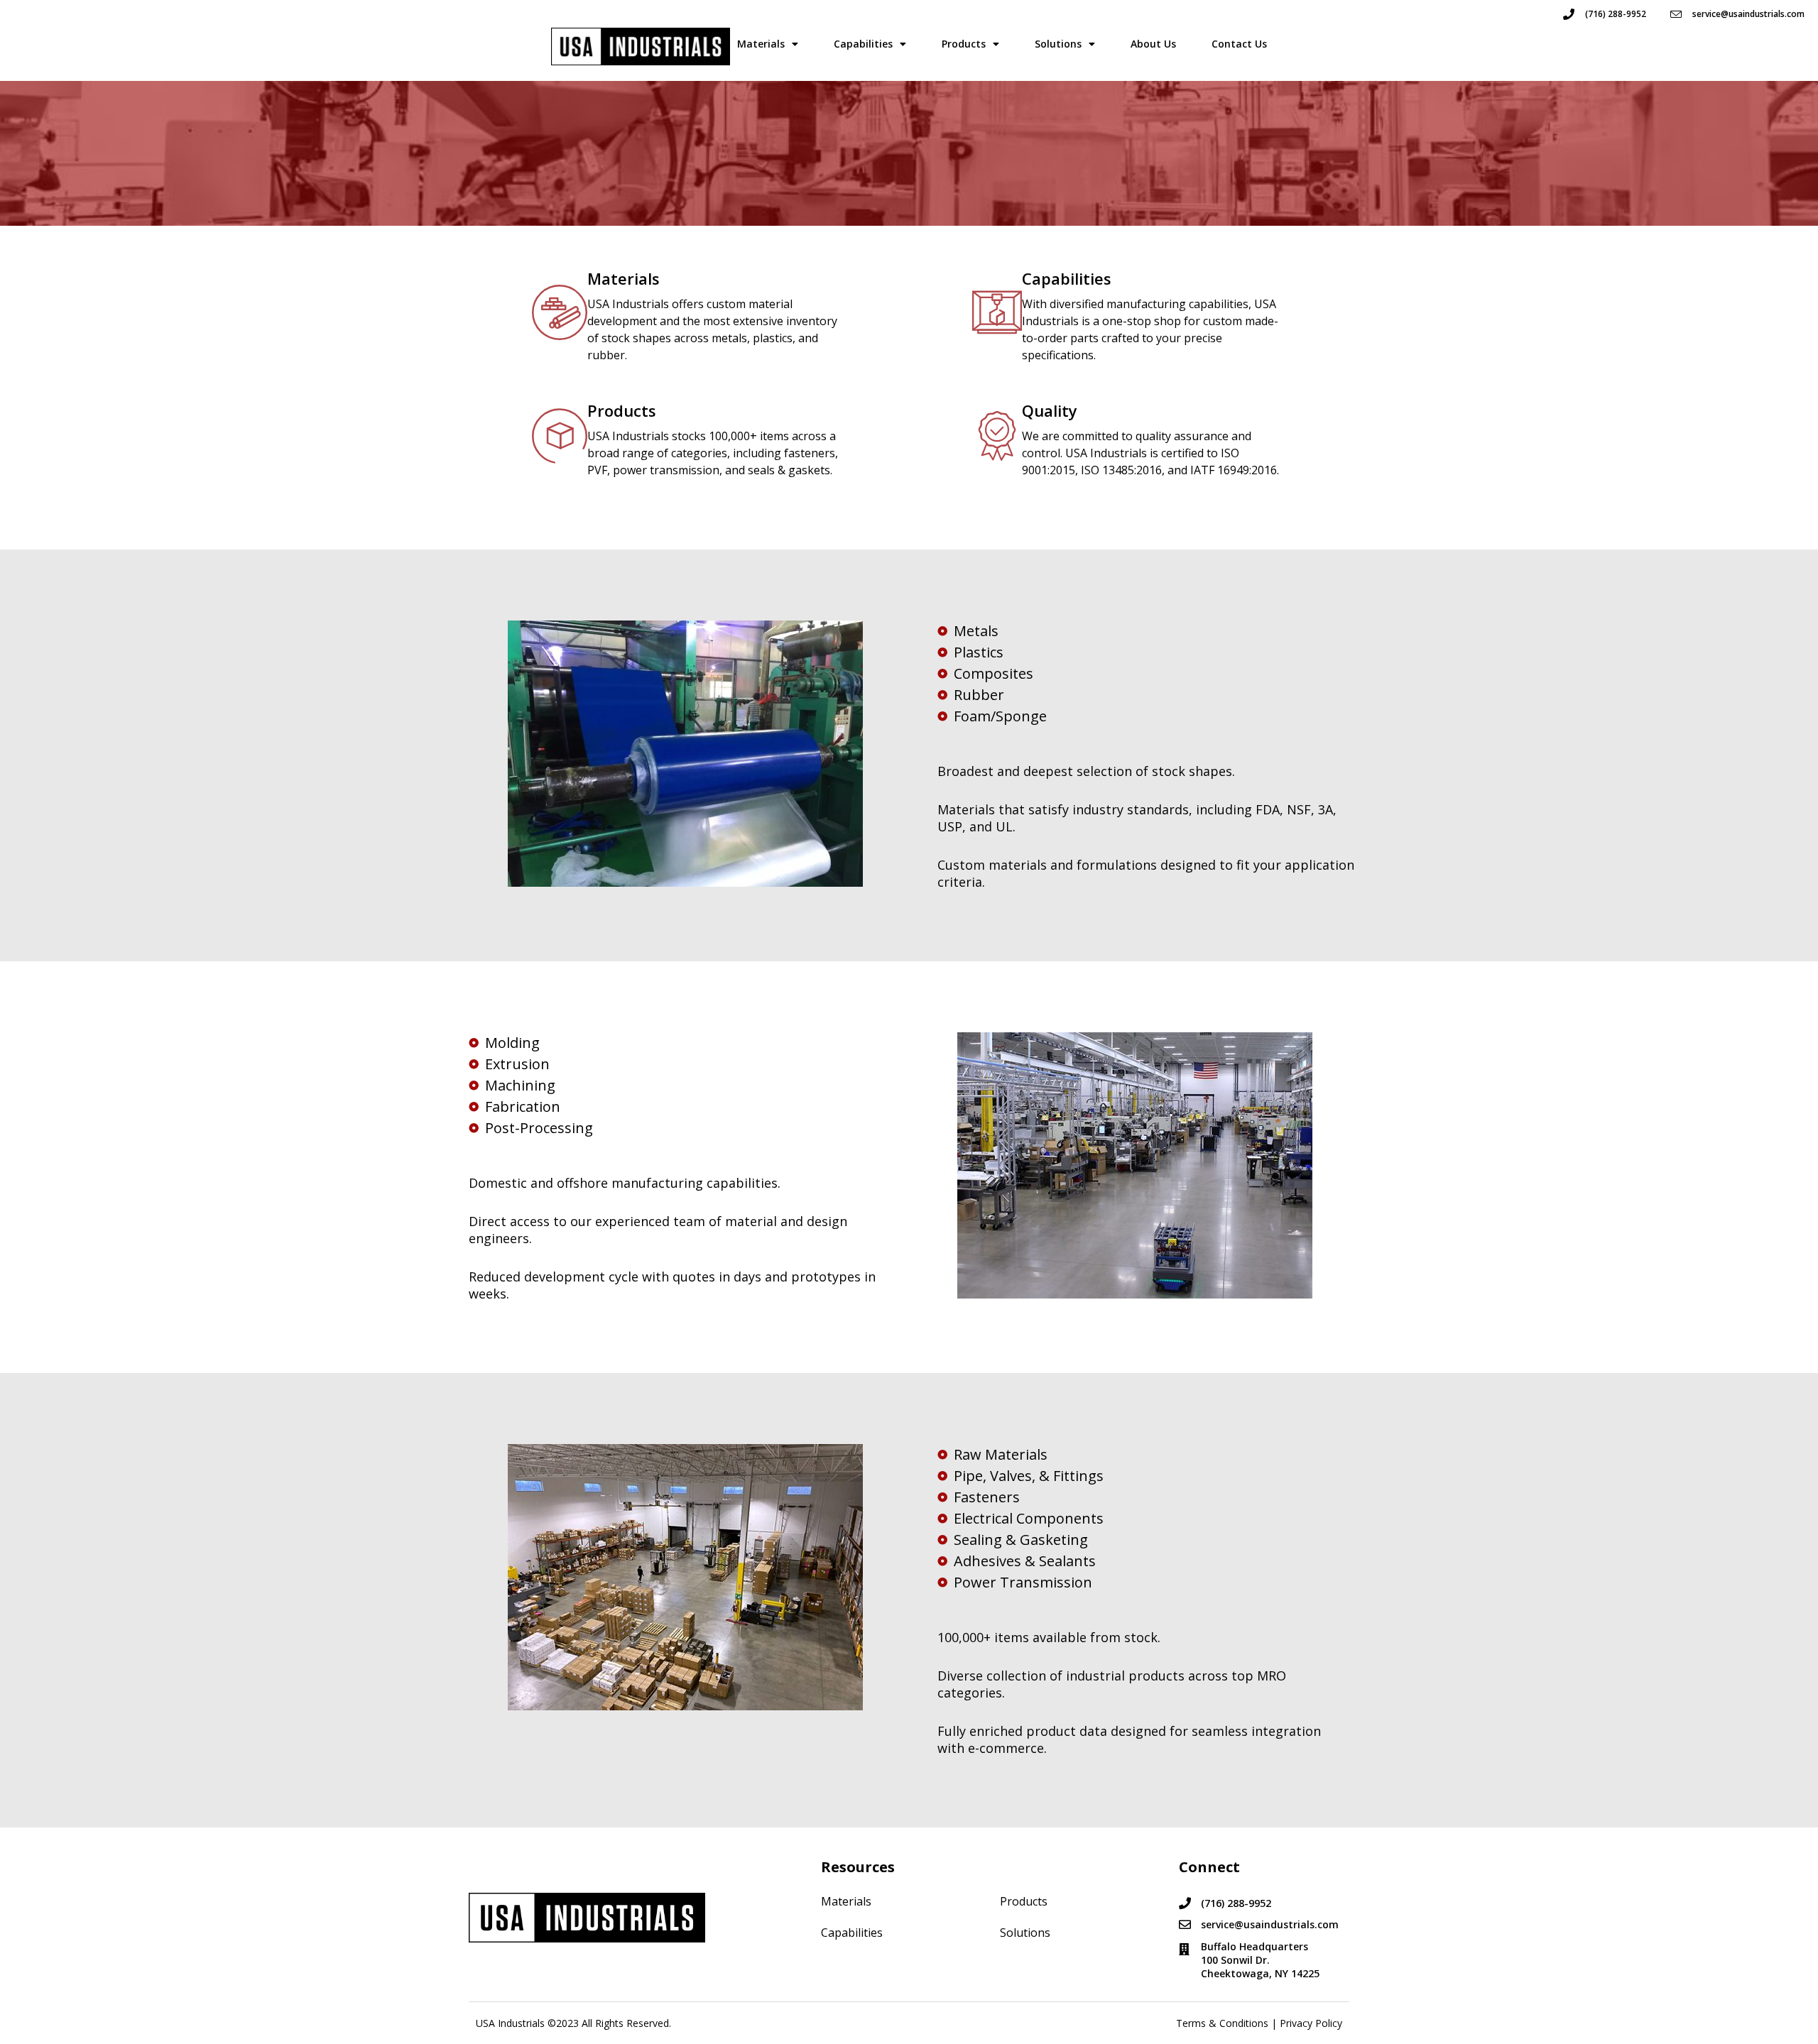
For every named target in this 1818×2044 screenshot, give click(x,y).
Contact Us (1239, 44)
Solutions (1058, 44)
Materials (761, 44)
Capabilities (863, 44)
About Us (1153, 44)
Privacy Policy (1311, 2023)
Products (964, 44)
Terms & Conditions (1222, 2023)
